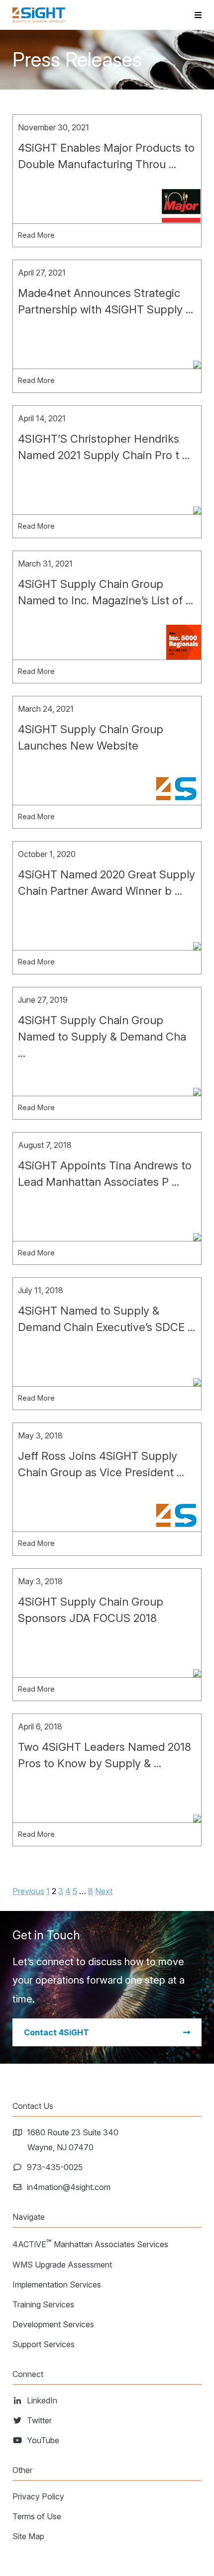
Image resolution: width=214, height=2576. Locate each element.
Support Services (44, 2344)
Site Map (28, 2536)
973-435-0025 (55, 2167)
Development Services (53, 2324)
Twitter (40, 2420)
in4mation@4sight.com (69, 2187)
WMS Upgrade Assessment (62, 2265)
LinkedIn (42, 2400)
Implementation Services (57, 2285)
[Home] (39, 15)
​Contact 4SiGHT (56, 2032)
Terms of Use (37, 2516)
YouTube (43, 2440)
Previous (28, 1891)
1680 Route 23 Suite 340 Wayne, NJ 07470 (73, 2140)
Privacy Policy (38, 2496)
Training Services (43, 2304)
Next (104, 1891)
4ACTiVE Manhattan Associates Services (90, 2243)
